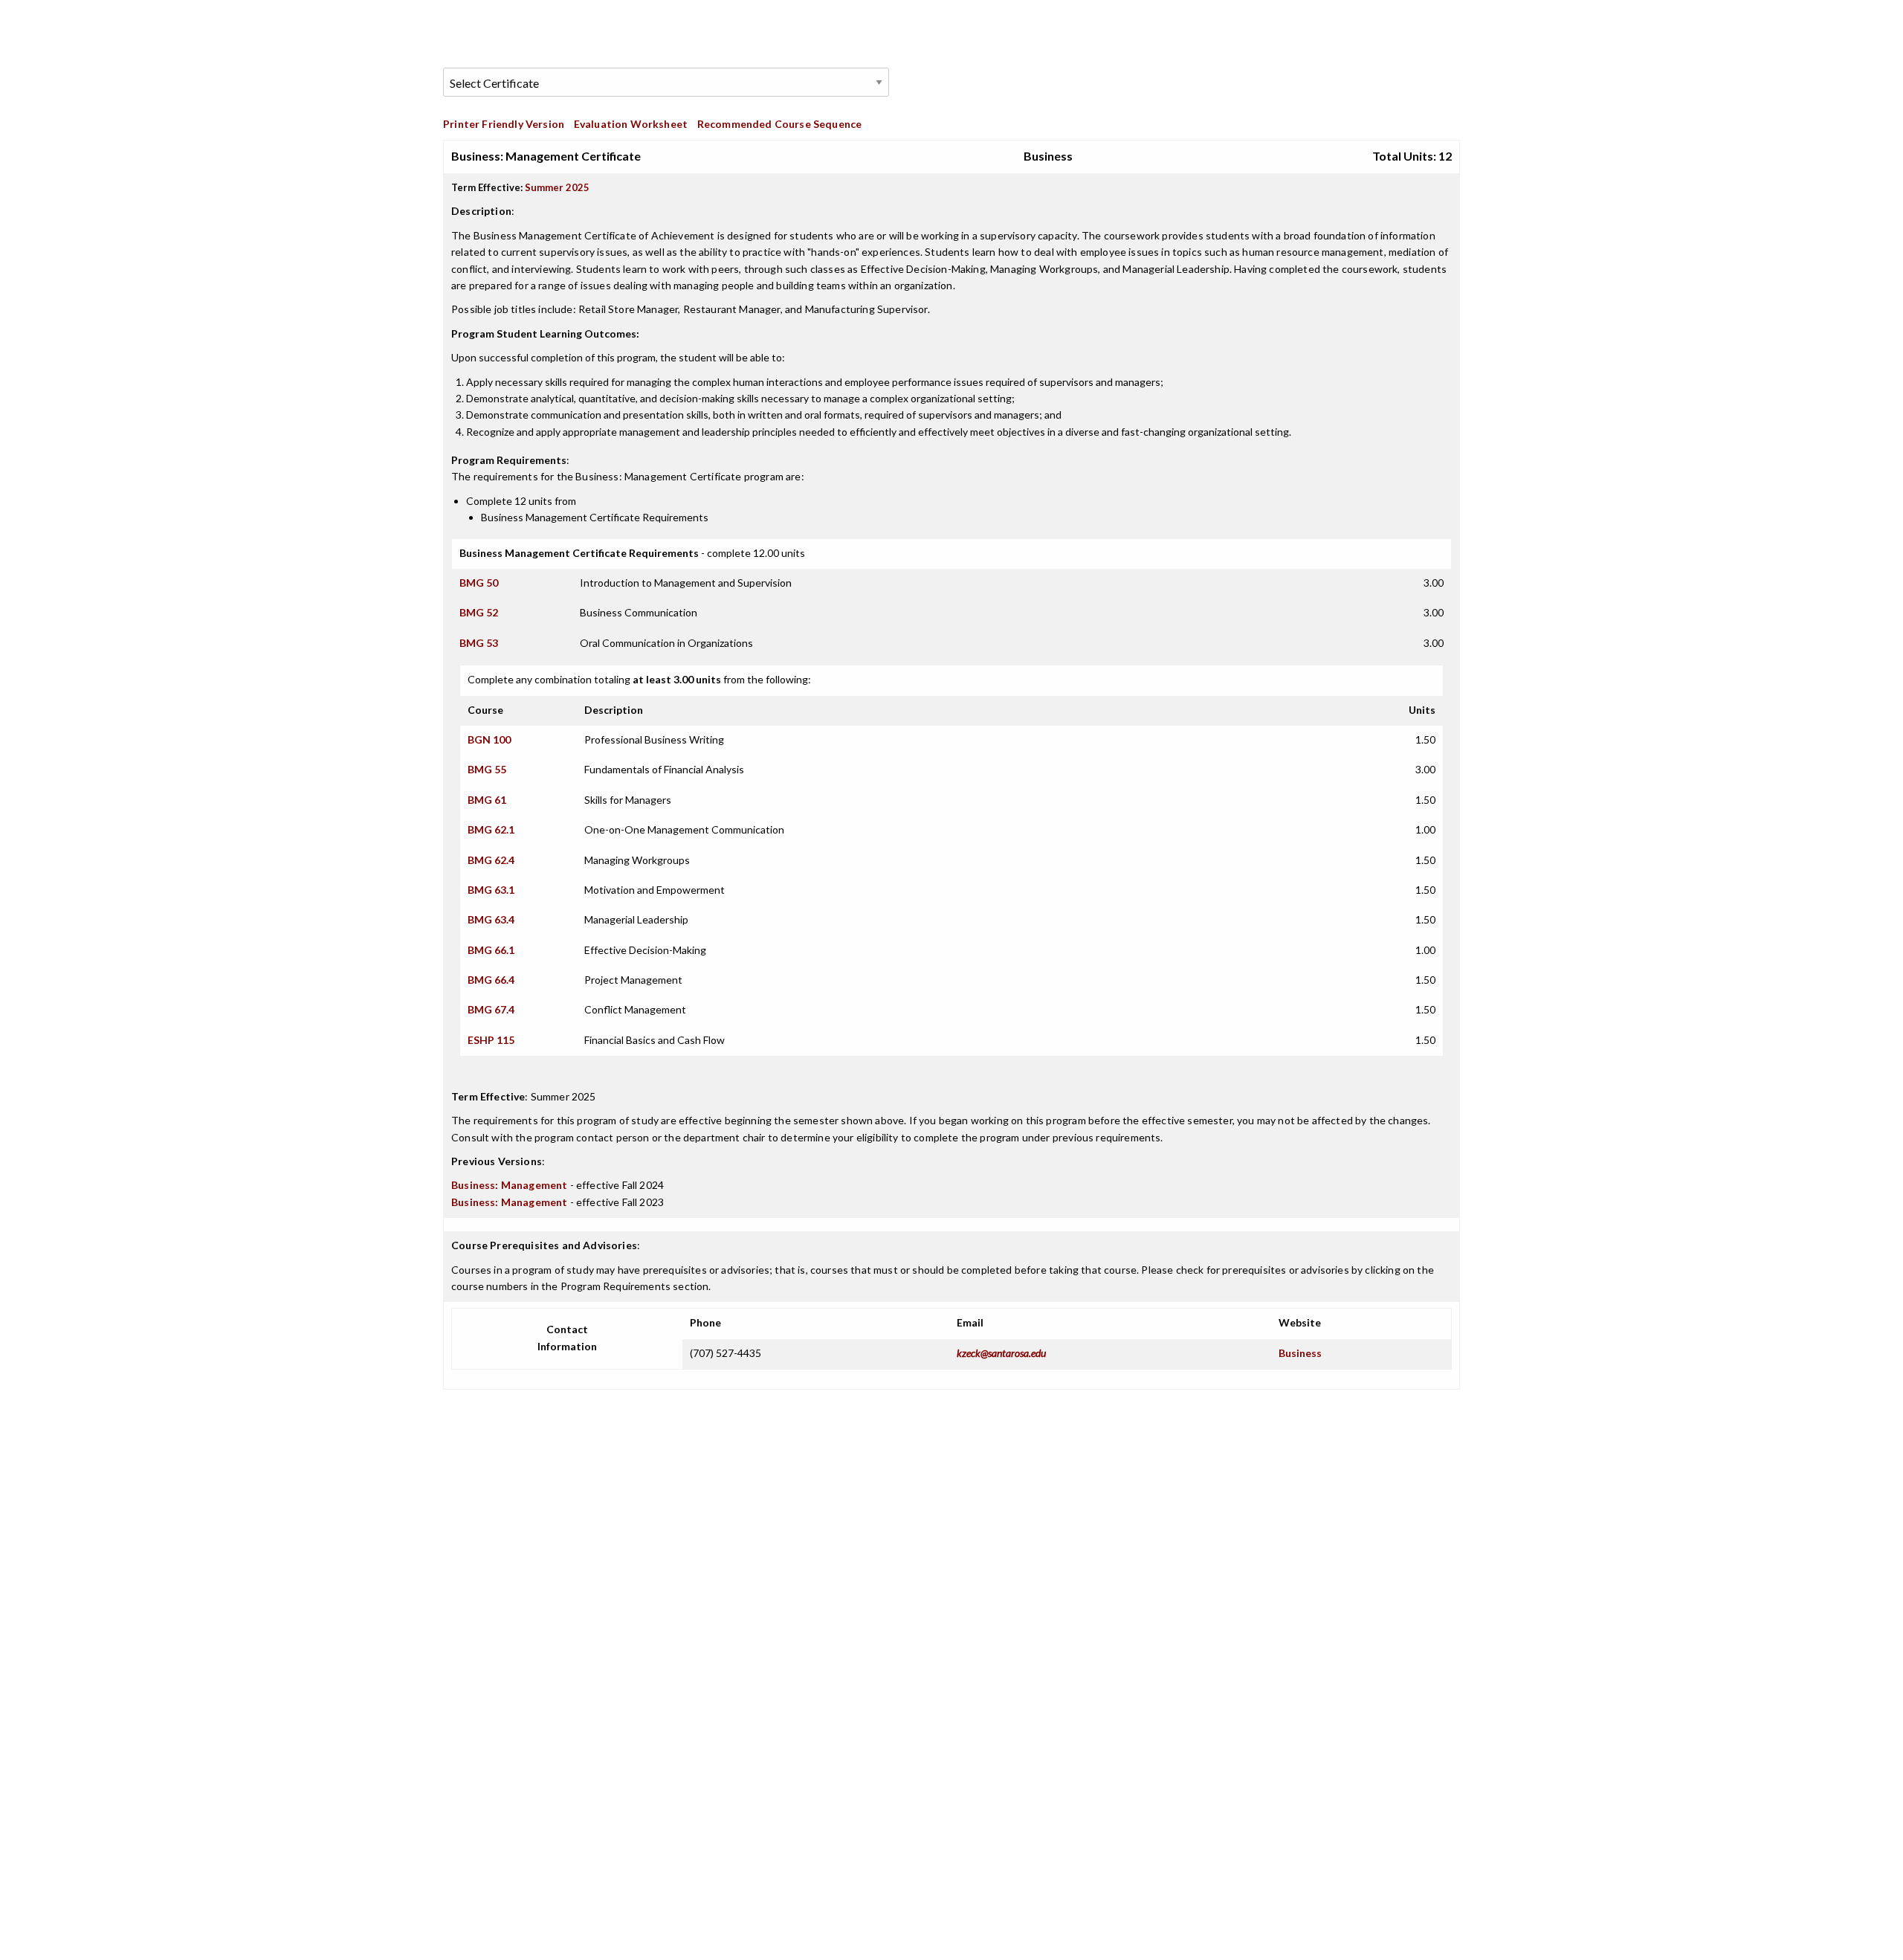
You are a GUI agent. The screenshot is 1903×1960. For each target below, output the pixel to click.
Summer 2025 (557, 187)
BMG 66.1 (491, 950)
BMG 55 (487, 769)
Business (1300, 1353)
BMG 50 (479, 583)
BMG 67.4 (491, 1009)
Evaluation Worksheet (631, 124)
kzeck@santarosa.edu (1001, 1353)
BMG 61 (487, 800)
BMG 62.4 (491, 860)
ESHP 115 (491, 1040)
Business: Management (509, 1185)
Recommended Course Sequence (780, 124)
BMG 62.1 (491, 829)
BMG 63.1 (491, 890)
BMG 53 (479, 643)
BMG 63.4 (491, 919)
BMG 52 (479, 612)
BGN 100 (489, 739)
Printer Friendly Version (504, 124)
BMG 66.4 (491, 980)
